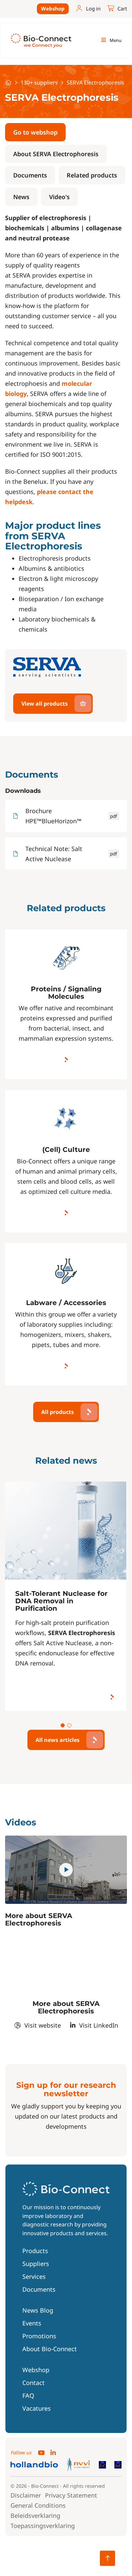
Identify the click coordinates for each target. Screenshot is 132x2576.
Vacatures (37, 2409)
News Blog (38, 2311)
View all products (45, 704)
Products (35, 2251)
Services (34, 2277)
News (21, 197)
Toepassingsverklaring (43, 2526)
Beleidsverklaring (35, 2515)
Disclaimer (26, 2495)
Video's (59, 197)
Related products (92, 175)
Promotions (39, 2336)
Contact (34, 2383)
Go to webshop (35, 132)
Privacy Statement (71, 2495)
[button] (63, 1725)
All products (58, 1412)
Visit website (43, 2025)
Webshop (53, 8)
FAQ (28, 2396)
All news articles (58, 1740)
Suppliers (36, 2264)
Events (32, 2323)
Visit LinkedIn (99, 2025)
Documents (30, 175)
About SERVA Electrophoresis (56, 154)
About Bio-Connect (50, 2349)
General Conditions (38, 2505)
